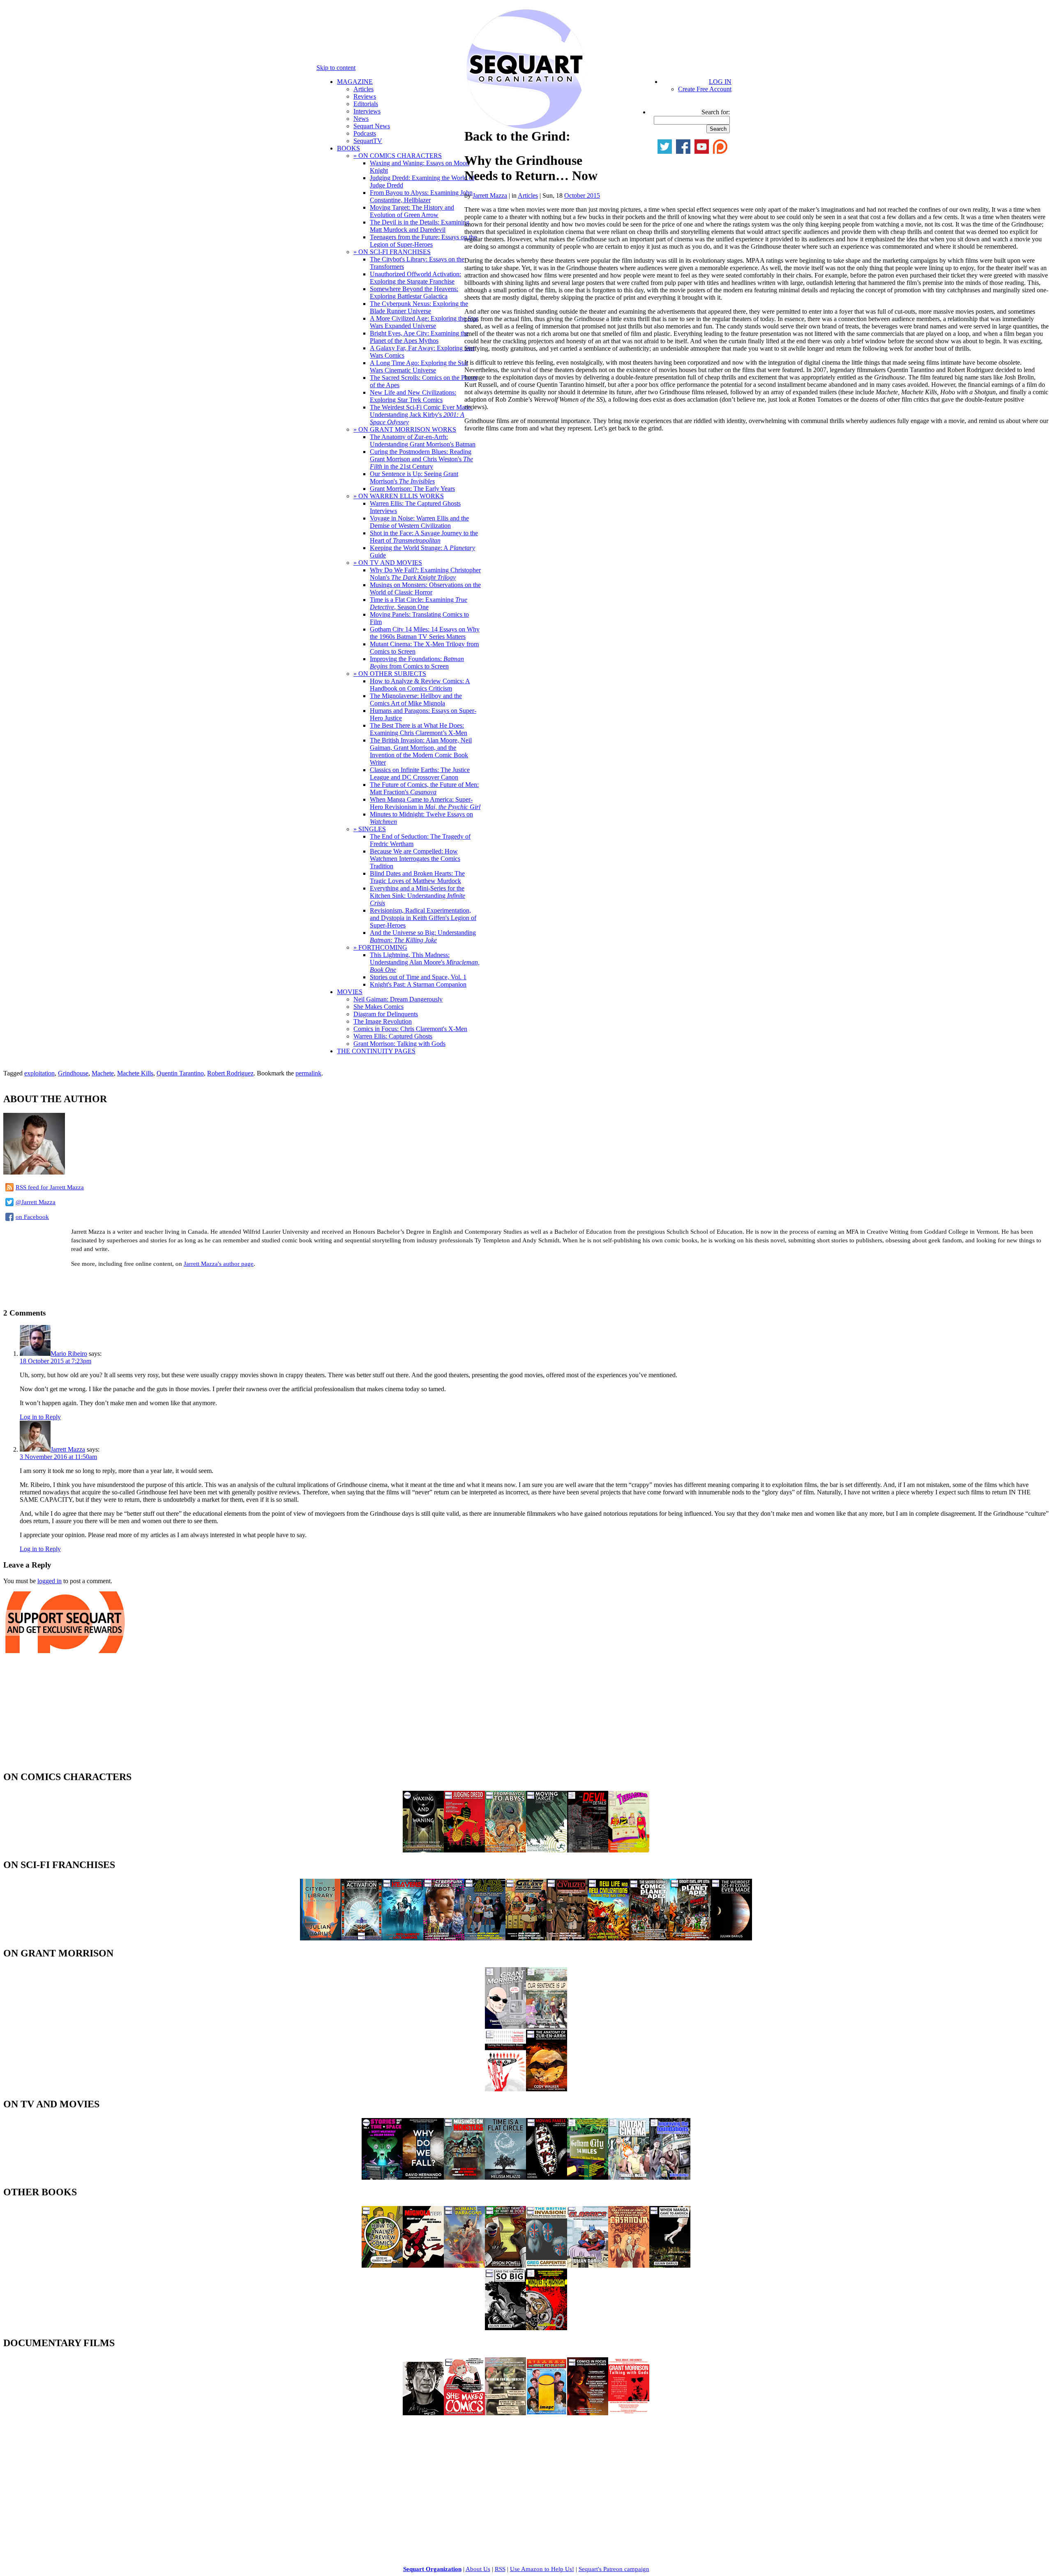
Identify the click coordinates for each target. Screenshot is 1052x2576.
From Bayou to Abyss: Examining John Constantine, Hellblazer (421, 196)
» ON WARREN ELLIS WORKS (399, 496)
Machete (103, 1073)
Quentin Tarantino (180, 1073)
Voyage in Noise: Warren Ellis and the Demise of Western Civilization (419, 522)
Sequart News (372, 126)
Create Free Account (705, 89)
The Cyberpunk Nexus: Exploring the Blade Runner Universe (419, 307)
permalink (308, 1073)
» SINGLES (370, 829)
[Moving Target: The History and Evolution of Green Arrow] (547, 1850)
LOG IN (720, 82)
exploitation (39, 1073)
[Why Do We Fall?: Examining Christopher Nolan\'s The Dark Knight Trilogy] (423, 2177)
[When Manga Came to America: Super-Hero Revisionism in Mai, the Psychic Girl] (670, 2265)
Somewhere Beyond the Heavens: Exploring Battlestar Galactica (414, 293)
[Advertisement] (99, 1287)
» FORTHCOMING (380, 947)
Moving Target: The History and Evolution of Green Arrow (412, 211)
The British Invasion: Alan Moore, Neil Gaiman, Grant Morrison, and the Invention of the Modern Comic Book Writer (421, 751)
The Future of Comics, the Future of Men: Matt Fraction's (424, 788)
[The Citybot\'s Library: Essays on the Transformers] (321, 1938)
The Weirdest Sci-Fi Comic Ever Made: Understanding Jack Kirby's (421, 415)
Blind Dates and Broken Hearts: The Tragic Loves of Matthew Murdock (417, 877)
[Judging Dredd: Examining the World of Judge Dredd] (464, 1850)
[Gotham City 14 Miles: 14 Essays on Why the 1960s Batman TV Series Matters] (588, 2177)
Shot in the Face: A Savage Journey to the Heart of (424, 537)
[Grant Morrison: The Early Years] (505, 2027)
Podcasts (365, 133)
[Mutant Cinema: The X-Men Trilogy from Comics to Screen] (629, 2177)
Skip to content (336, 68)
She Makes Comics (378, 1007)
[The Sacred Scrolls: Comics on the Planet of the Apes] (649, 1938)
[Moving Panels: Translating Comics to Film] (547, 2177)
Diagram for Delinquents (386, 1014)
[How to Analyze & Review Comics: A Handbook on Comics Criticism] (382, 2265)
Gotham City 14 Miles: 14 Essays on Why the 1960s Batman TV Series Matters (425, 633)
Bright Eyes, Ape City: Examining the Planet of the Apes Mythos (419, 337)
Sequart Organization (432, 2569)
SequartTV (368, 141)
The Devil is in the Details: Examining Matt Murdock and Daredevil (420, 226)
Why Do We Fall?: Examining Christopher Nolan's (425, 574)
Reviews (365, 96)
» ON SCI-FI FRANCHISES (392, 252)
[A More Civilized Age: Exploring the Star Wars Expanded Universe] (567, 1938)
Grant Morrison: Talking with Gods (399, 1044)
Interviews (367, 111)
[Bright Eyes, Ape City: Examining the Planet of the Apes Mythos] (690, 1938)
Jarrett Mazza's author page (219, 1264)
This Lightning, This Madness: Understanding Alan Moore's (425, 962)
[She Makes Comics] (464, 2413)
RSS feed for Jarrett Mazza (50, 1187)
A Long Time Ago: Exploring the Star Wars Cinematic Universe (419, 367)
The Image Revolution (383, 1021)
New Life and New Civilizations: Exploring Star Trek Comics (413, 396)
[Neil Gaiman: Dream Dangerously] (423, 2413)
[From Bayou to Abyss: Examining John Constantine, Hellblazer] (505, 1850)
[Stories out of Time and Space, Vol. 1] (382, 2177)
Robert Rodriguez (230, 1073)
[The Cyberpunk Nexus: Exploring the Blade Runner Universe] (444, 1938)
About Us (478, 2569)
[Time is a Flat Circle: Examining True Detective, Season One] (505, 2177)
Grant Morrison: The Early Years (412, 489)
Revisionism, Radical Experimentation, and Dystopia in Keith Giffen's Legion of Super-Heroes (423, 918)
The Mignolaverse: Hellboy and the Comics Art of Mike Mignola (416, 699)
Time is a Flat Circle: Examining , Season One (419, 603)
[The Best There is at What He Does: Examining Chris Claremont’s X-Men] (505, 2265)
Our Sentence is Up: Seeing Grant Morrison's (414, 478)
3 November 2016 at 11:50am (58, 1457)
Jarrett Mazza (490, 195)
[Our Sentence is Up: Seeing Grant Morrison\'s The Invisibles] (547, 2027)
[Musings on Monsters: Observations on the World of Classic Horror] (464, 2177)
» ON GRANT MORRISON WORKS (405, 429)
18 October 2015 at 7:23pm (55, 1361)
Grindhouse (73, 1073)
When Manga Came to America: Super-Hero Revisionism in (425, 803)
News (361, 119)
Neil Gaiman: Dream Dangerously (398, 999)
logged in (50, 1581)
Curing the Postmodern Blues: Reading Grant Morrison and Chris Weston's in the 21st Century (421, 459)
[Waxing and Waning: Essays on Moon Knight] (423, 1850)
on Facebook (32, 1217)
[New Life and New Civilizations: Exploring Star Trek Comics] (608, 1938)
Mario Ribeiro (69, 1354)
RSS (500, 2569)
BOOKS (348, 148)
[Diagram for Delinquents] (505, 2413)
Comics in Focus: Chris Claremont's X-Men (410, 1029)
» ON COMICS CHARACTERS (398, 156)
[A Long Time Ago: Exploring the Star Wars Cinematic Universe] (485, 1938)
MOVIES (350, 992)
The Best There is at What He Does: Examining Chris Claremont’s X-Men (419, 729)
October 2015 (582, 195)
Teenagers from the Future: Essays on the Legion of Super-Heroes (423, 241)
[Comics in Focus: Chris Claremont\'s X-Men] (588, 2413)
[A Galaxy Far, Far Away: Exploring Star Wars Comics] (526, 1938)
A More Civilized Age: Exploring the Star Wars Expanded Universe (424, 322)
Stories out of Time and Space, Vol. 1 (418, 977)
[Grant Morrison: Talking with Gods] (629, 2413)
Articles (363, 89)
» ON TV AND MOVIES (388, 563)
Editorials (366, 104)
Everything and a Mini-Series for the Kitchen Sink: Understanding (418, 896)
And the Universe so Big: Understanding (423, 936)
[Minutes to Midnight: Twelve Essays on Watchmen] (547, 2328)
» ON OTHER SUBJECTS (390, 674)
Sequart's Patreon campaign (614, 2569)
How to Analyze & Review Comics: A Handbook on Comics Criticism (420, 685)
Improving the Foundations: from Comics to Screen (417, 662)
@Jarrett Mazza (36, 1202)
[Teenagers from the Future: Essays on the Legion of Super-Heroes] (629, 1850)
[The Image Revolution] (547, 2413)
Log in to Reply (40, 1417)
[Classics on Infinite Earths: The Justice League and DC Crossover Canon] (588, 2265)
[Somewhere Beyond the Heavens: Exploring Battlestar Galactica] (403, 1938)
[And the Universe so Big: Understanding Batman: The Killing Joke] (505, 2328)
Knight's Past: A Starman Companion (418, 984)
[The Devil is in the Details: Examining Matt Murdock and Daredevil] (588, 1850)
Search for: (716, 112)
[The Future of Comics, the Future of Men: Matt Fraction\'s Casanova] (629, 2265)
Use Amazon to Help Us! (542, 2569)
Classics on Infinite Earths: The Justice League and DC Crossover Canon (420, 773)
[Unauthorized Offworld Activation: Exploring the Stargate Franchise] (362, 1938)
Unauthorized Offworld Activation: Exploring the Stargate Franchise (415, 278)
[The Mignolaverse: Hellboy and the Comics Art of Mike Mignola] (423, 2265)
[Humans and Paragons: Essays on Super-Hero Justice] (464, 2265)
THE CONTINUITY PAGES (376, 1051)
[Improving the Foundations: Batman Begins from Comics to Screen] (670, 2177)
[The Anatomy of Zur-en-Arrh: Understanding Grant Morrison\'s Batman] (547, 2089)
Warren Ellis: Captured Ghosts (393, 1036)
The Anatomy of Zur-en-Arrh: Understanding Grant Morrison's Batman (423, 441)
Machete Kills (135, 1073)
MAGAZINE (355, 82)
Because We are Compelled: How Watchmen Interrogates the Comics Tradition (415, 859)
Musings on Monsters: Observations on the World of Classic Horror (425, 589)
